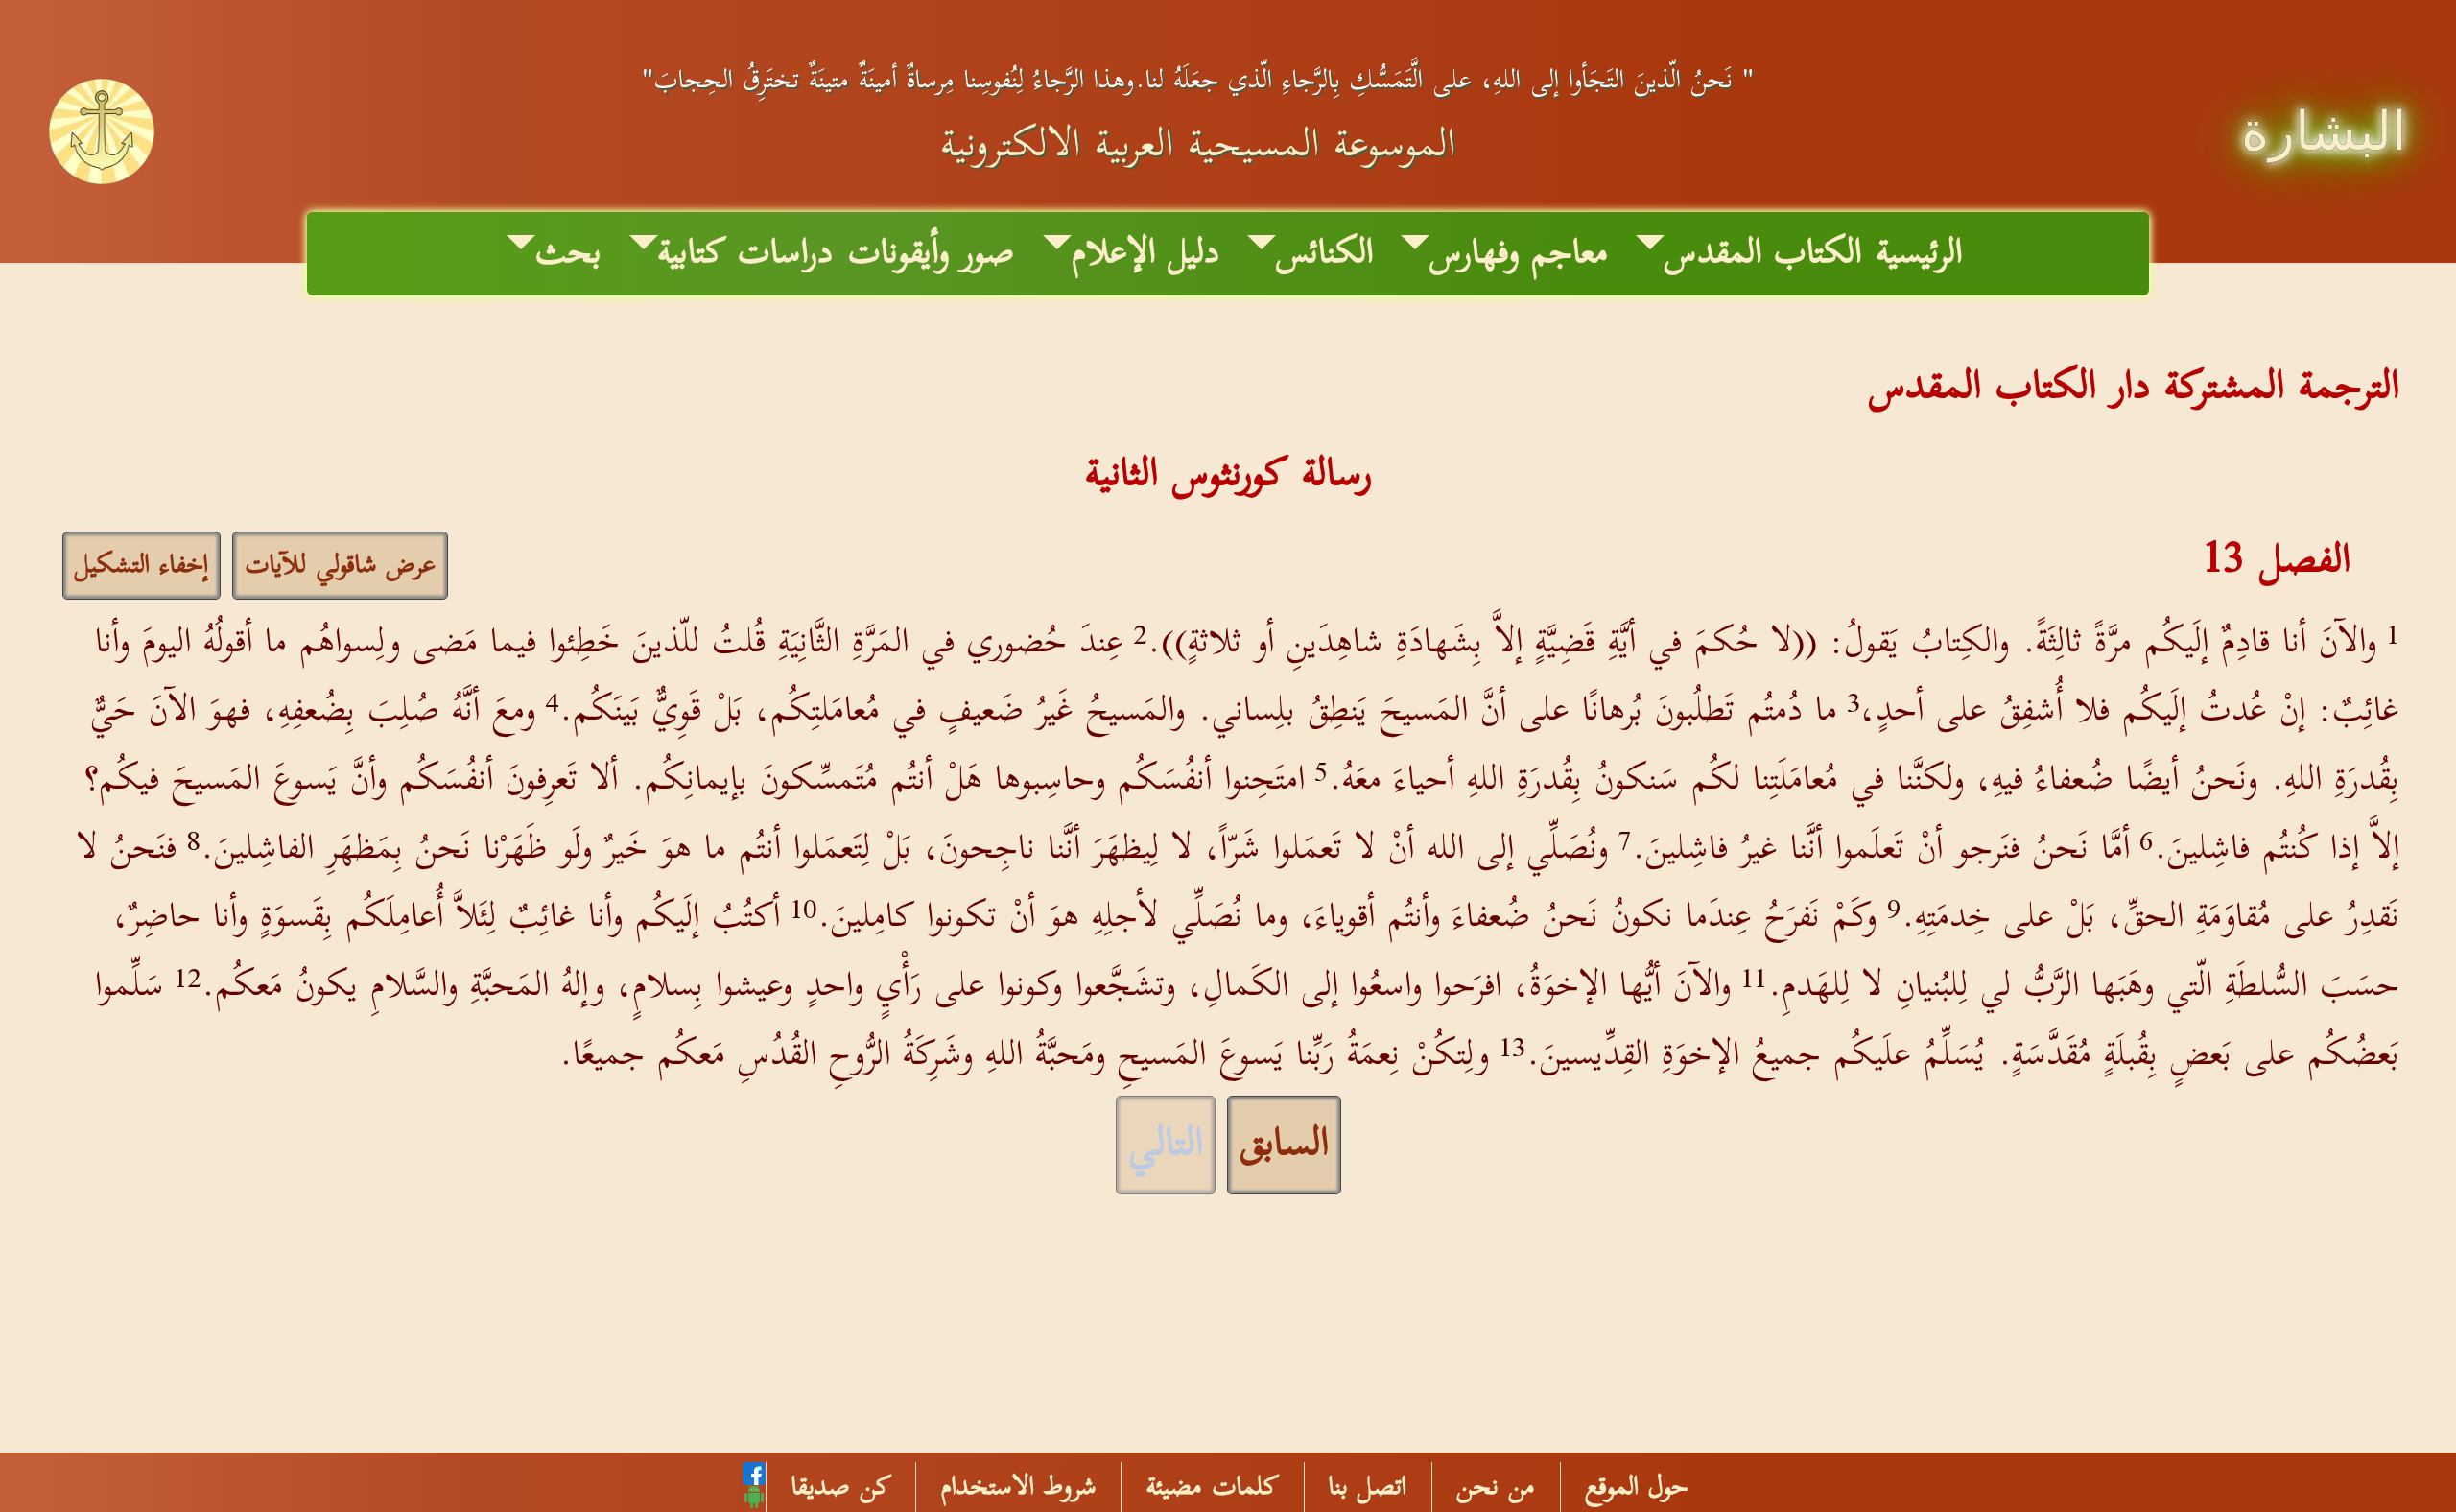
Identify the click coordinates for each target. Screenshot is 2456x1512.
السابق (1284, 1145)
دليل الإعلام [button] (1145, 254)
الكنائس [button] (1324, 254)
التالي (1166, 1145)
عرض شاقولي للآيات (340, 566)
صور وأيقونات (931, 254)
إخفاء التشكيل (142, 566)
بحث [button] (568, 254)
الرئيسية (1919, 254)
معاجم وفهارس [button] (1519, 254)
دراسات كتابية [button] (745, 254)
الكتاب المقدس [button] (1763, 254)
